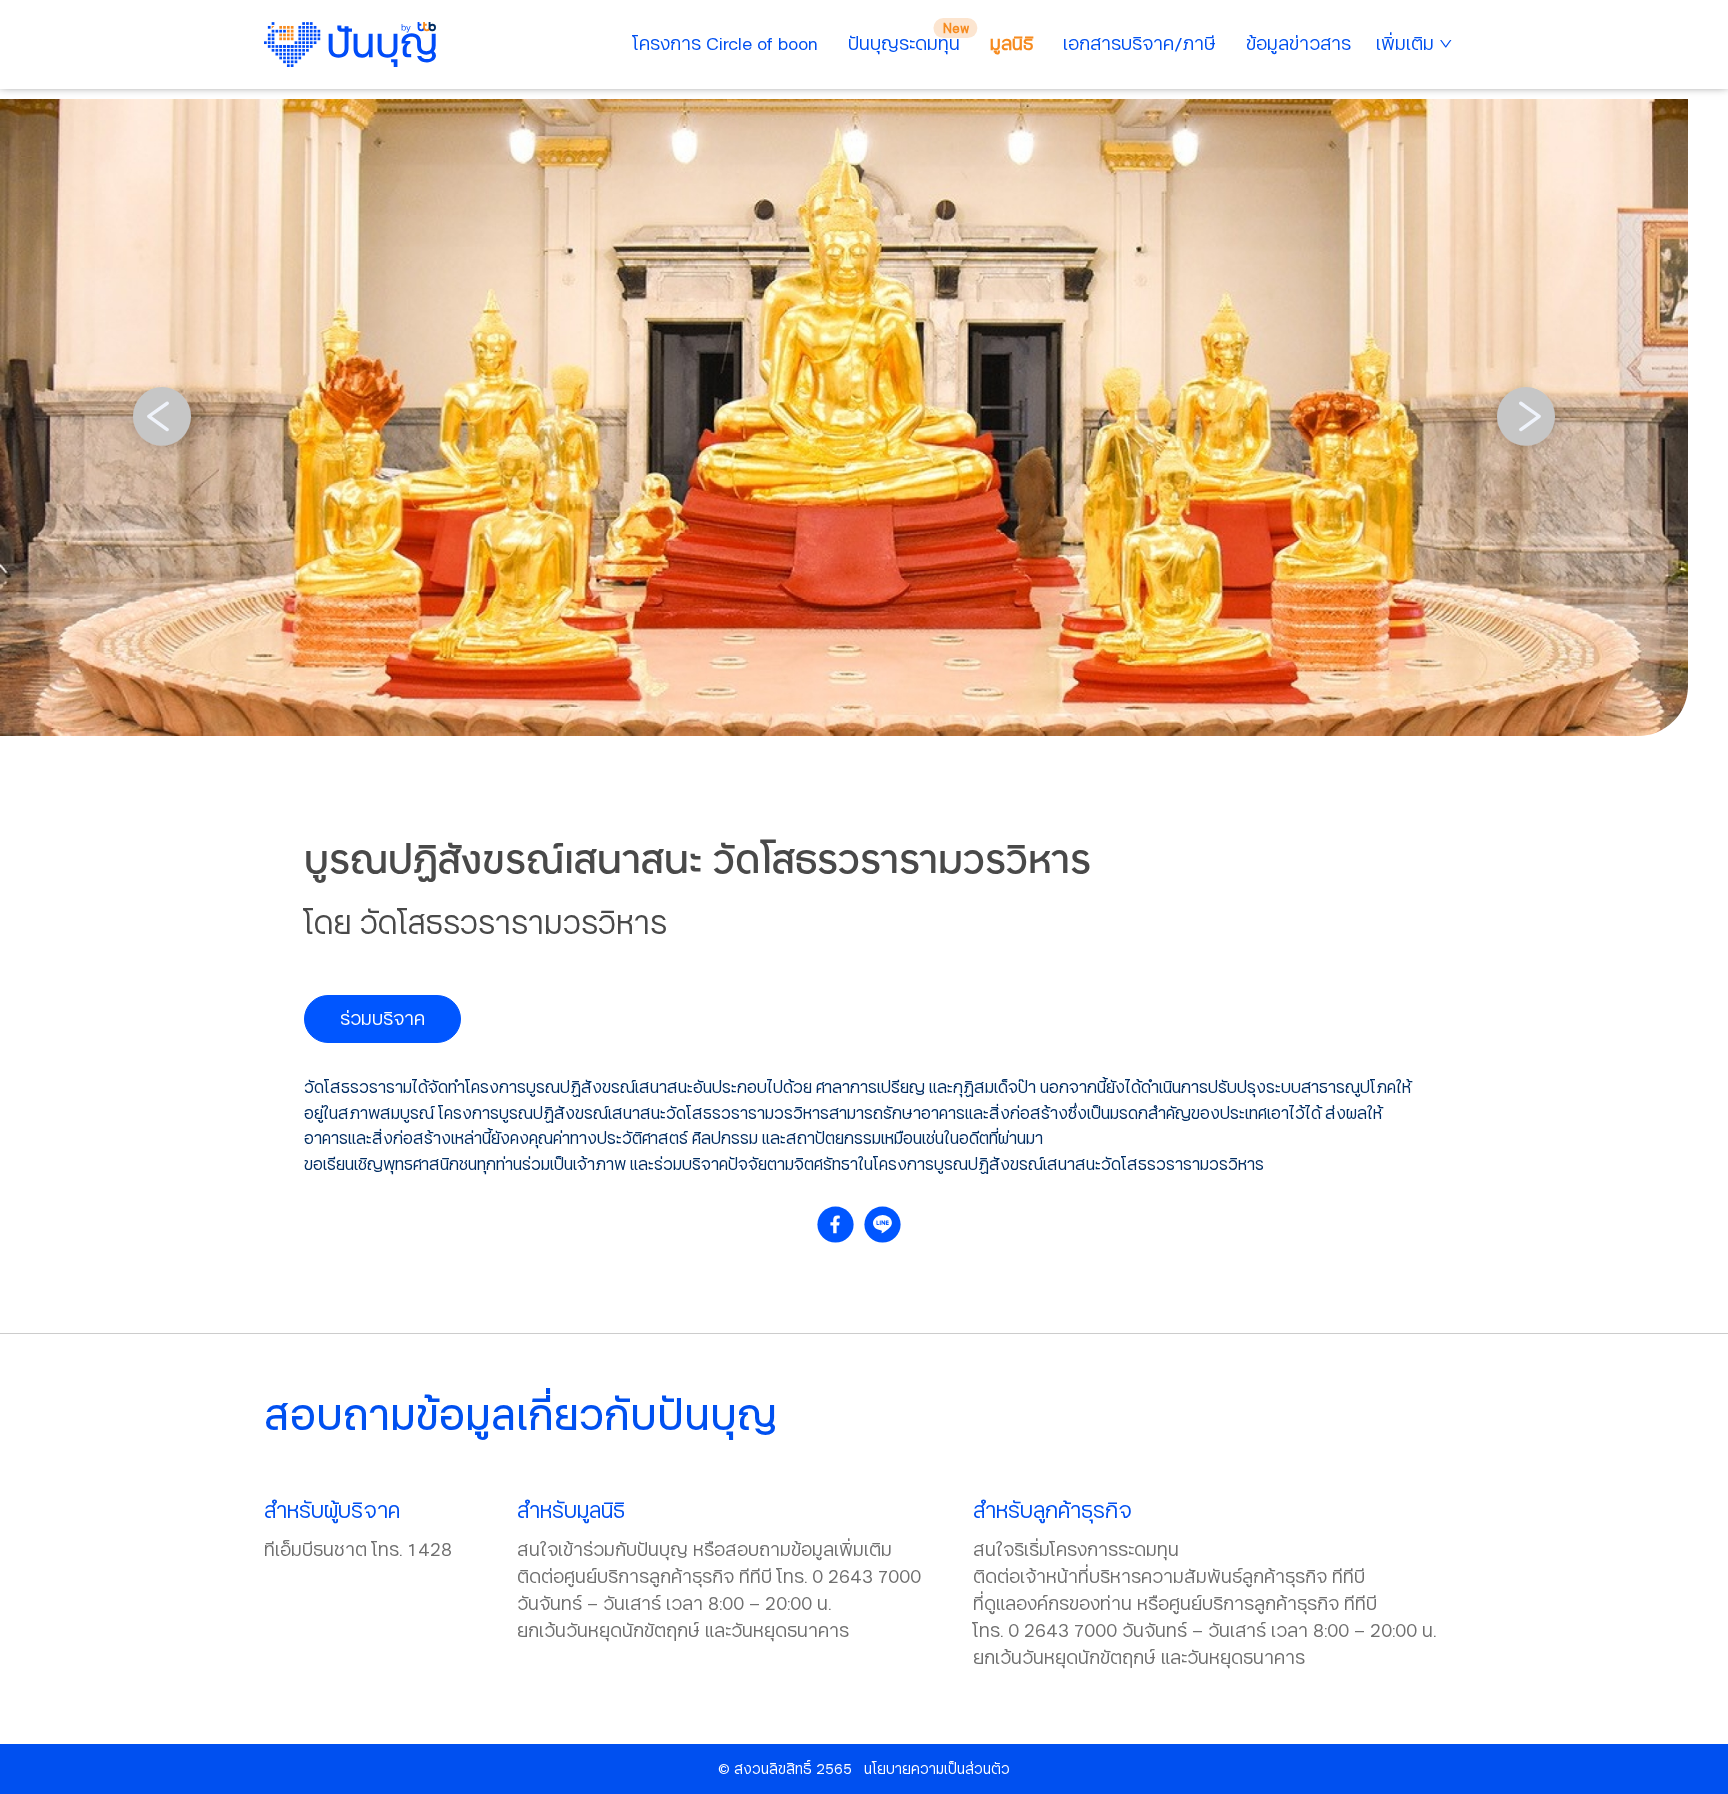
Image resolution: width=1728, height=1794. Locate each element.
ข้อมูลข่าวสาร (1298, 43)
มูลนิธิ (1011, 43)
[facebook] (840, 1224)
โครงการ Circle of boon (725, 43)
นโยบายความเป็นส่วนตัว (937, 1768)
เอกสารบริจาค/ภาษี (1139, 43)
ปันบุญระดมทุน (904, 43)
